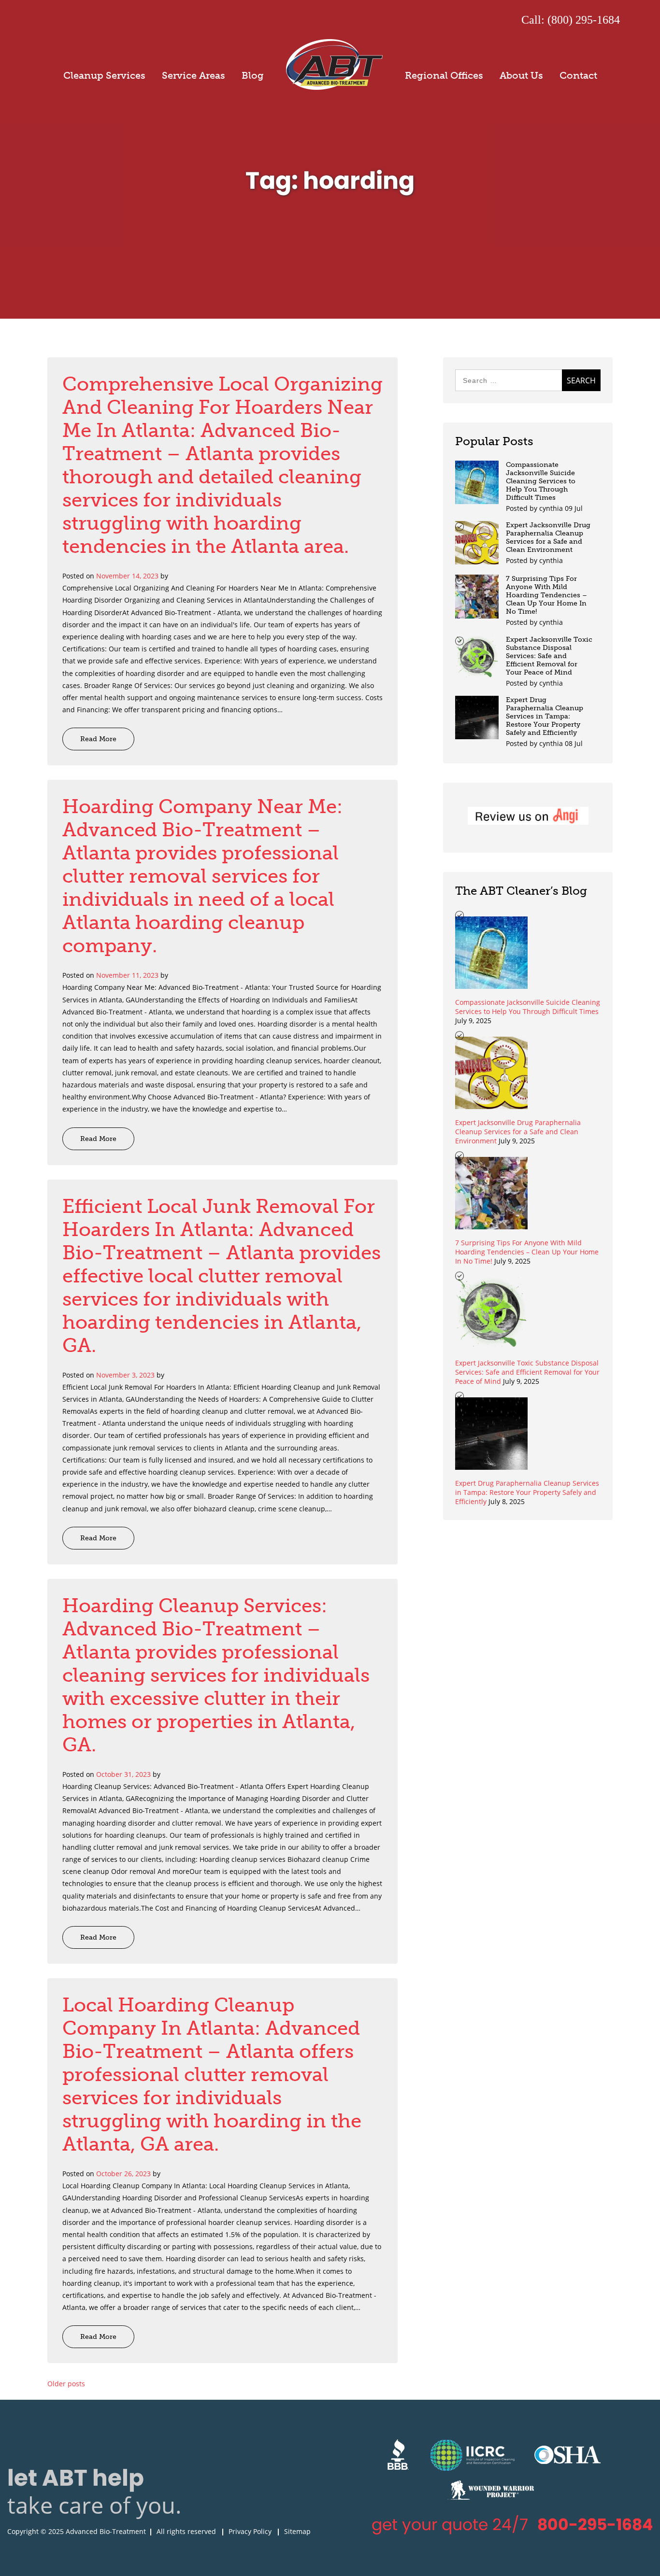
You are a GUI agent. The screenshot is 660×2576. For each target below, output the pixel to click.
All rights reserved (186, 2531)
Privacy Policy (250, 2531)
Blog (253, 75)
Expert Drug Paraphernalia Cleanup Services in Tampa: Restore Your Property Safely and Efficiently (545, 716)
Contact (578, 75)
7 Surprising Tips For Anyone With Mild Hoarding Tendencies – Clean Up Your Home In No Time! (546, 595)
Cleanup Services (104, 75)
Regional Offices (444, 75)
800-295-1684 (595, 2525)
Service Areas (194, 75)
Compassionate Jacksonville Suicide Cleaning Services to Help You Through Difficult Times (541, 481)
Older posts (66, 2384)
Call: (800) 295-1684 (571, 20)
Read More (98, 739)
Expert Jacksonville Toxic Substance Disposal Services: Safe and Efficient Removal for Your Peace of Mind (549, 656)
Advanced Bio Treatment (334, 64)
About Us (521, 75)
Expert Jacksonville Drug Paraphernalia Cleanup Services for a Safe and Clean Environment (548, 537)
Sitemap (297, 2531)
